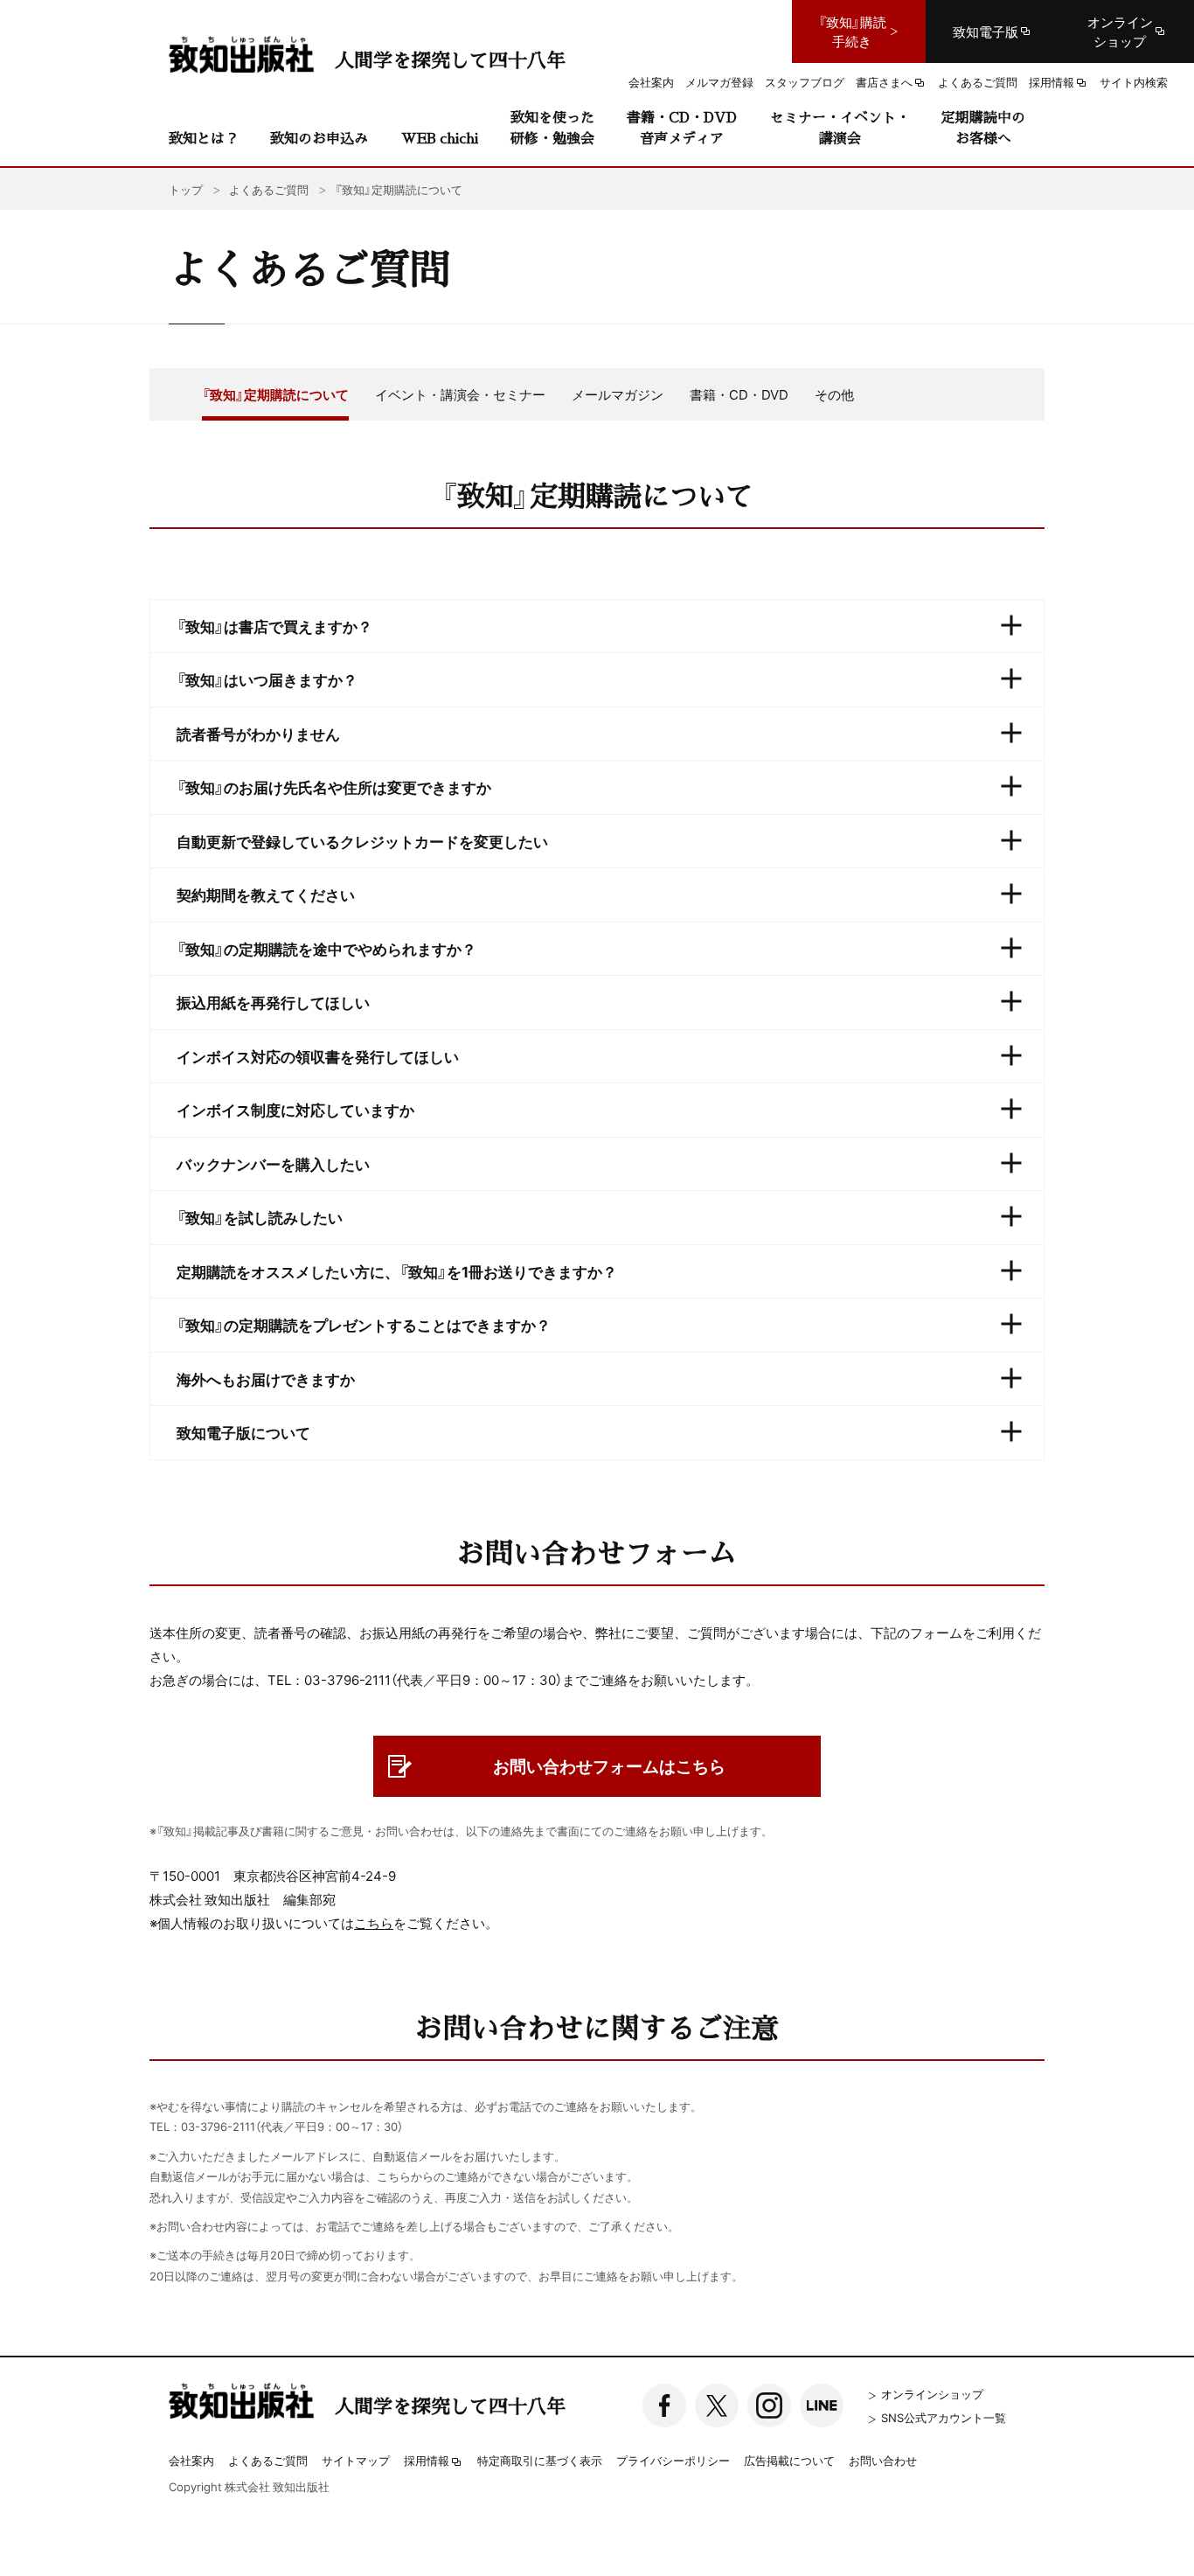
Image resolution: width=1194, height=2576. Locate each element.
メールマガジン (618, 394)
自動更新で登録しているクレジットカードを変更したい (362, 841)
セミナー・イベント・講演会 (840, 127)
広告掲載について (789, 2460)
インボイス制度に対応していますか (295, 1109)
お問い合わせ (883, 2460)
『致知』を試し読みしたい (260, 1217)
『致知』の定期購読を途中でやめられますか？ (326, 948)
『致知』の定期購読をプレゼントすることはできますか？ (364, 1324)
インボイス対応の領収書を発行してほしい (318, 1056)
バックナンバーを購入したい (273, 1163)
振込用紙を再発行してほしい (273, 1002)
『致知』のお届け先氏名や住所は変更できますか (334, 787)
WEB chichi (440, 138)
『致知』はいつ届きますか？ (267, 679)
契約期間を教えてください (266, 894)
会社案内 (191, 2460)
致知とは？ (204, 138)
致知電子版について (243, 1432)
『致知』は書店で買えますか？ (274, 626)
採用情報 (427, 2461)
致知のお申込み (319, 138)
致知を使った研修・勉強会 (552, 127)
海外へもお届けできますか (266, 1379)
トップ (186, 189)
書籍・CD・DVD (739, 394)
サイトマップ (356, 2460)
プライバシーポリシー (673, 2460)
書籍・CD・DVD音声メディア (682, 127)
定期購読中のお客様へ (983, 127)
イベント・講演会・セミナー (460, 394)
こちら (374, 1923)
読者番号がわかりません (258, 733)
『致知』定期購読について (275, 394)
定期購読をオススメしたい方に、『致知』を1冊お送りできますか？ (397, 1271)
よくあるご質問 (268, 2460)
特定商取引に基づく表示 (540, 2460)
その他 (834, 394)
